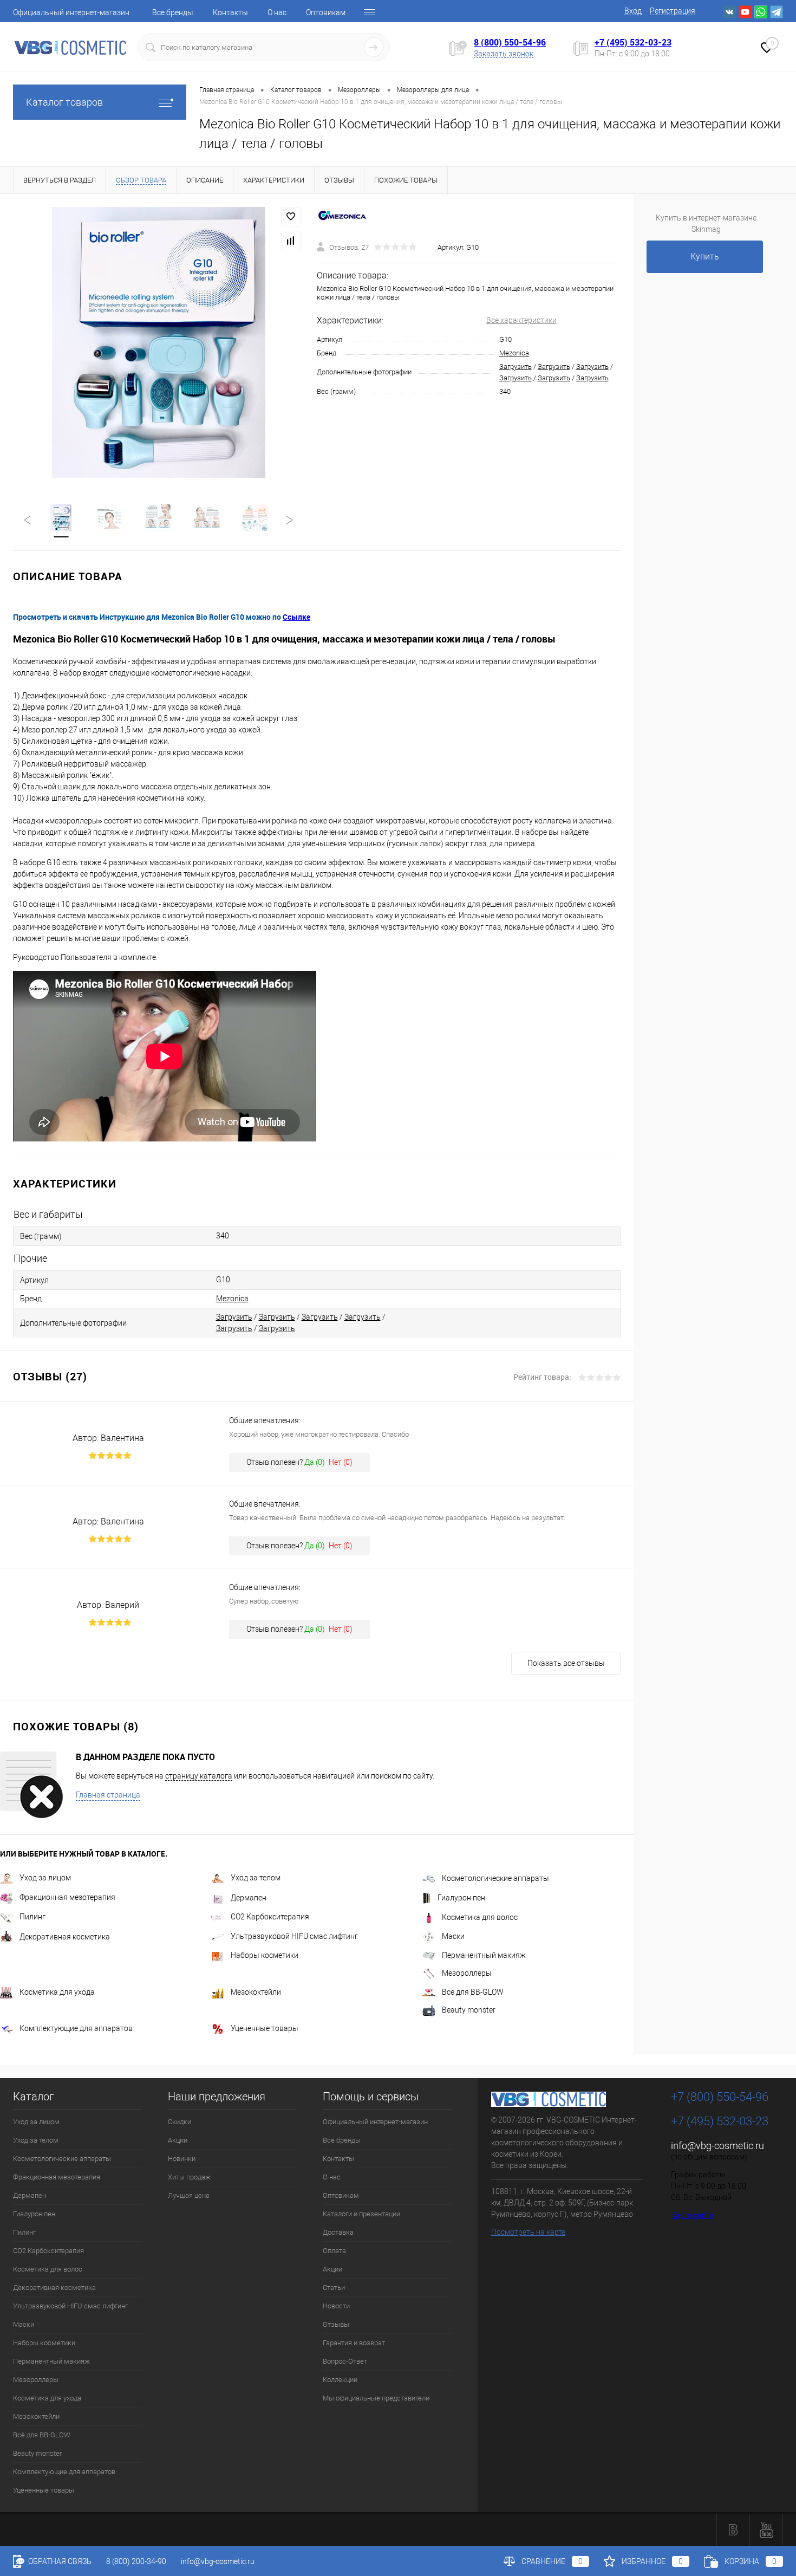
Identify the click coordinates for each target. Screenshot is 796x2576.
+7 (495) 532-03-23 (633, 42)
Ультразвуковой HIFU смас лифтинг (294, 1936)
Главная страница (108, 1795)
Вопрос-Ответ (345, 2361)
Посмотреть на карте (528, 2232)
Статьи (334, 2288)
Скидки (180, 2122)
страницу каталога (199, 1776)
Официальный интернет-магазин (71, 12)
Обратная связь (59, 2561)
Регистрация (673, 11)
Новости (336, 2306)
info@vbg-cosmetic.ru (717, 2146)
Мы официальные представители (376, 2398)
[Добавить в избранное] (291, 217)
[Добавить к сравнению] (291, 241)
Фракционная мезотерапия (67, 1897)
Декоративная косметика (65, 1937)
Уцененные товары (265, 2028)
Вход (633, 11)
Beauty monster (469, 2010)
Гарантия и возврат (354, 2343)
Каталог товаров (64, 102)
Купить (705, 257)
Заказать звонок (504, 54)
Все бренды (173, 12)
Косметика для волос (480, 1917)
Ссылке (296, 617)
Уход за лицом (45, 1878)
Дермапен (249, 1898)
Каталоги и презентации (361, 2214)
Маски (453, 1936)
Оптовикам (326, 12)
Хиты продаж (189, 2177)
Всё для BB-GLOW (473, 1992)
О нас (277, 12)
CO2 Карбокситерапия (270, 1917)
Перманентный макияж (484, 1955)
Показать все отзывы (566, 1663)
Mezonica (514, 353)
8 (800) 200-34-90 (136, 2561)
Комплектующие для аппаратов (76, 2028)
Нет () (341, 1462)
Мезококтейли (256, 1992)
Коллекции (340, 2380)
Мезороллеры (467, 1973)
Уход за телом (256, 1878)
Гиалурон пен (461, 1898)
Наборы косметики (265, 1955)
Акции (178, 2140)
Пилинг (32, 1917)
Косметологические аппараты (495, 1878)
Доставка (338, 2232)
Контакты (230, 12)
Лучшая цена (189, 2195)
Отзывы (336, 2324)
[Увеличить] (158, 342)
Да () (315, 1462)
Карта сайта (693, 2215)
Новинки (182, 2159)
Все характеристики (521, 320)
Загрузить (516, 366)
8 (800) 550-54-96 (510, 42)
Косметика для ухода (57, 1992)
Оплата (334, 2251)
